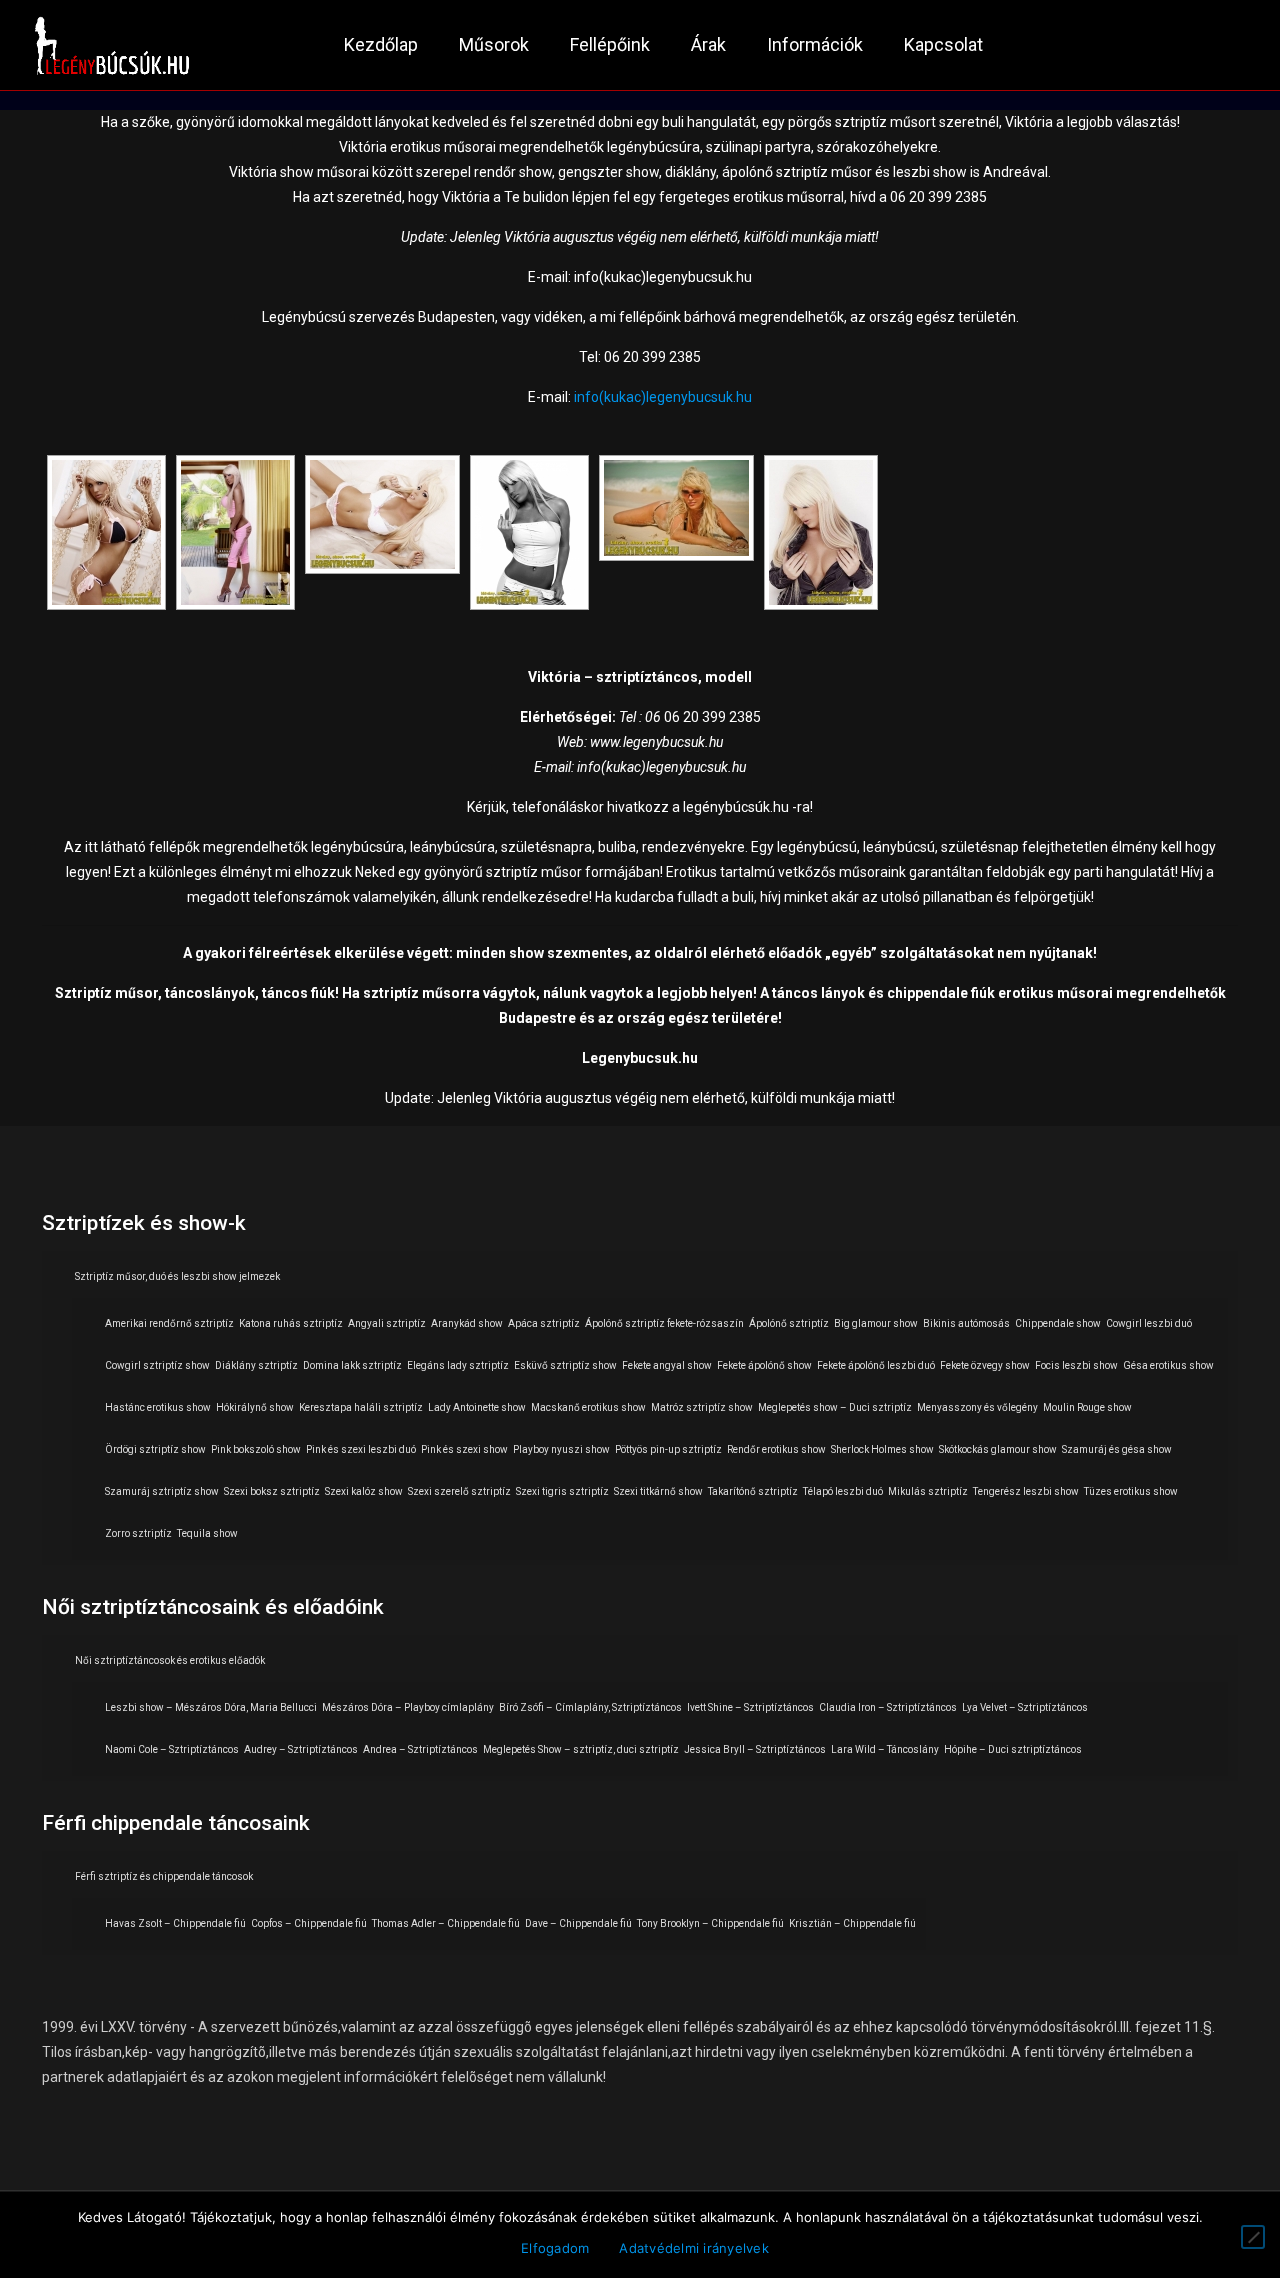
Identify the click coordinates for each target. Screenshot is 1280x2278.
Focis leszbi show (1076, 1365)
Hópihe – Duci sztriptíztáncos (1013, 1749)
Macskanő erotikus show (588, 1407)
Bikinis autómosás (966, 1323)
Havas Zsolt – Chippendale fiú (175, 1923)
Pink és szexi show (464, 1449)
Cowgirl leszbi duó (1149, 1323)
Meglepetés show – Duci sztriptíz (835, 1407)
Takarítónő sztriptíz (753, 1491)
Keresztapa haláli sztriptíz (361, 1407)
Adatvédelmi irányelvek (694, 2248)
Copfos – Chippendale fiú (309, 1923)
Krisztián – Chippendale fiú (852, 1923)
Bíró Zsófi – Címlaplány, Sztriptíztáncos (590, 1707)
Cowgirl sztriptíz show (157, 1365)
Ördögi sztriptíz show (155, 1449)
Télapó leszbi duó (843, 1491)
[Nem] (1253, 2237)
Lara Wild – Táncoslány (885, 1749)
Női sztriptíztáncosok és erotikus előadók (170, 1660)
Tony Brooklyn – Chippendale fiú (710, 1923)
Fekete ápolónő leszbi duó (876, 1365)
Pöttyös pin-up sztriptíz (668, 1449)
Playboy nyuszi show (561, 1449)
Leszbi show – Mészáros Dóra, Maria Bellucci (211, 1707)
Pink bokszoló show (256, 1449)
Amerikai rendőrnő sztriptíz (169, 1323)
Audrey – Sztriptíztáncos (301, 1749)
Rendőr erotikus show (776, 1449)
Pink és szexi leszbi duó (361, 1449)
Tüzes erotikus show (1131, 1491)
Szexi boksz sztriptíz (272, 1491)
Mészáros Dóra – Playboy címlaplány (408, 1707)
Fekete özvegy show (985, 1365)
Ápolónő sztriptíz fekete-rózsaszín (664, 1323)
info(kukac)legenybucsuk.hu (663, 397)
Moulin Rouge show (1087, 1407)
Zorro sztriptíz (138, 1533)
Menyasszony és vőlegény (977, 1407)
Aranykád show (467, 1323)
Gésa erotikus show (1168, 1365)
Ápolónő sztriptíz (789, 1323)
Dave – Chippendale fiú (578, 1923)
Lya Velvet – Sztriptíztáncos (1025, 1707)
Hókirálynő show (255, 1407)
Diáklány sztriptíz (256, 1365)
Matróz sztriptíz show (702, 1407)
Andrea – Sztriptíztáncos (420, 1749)
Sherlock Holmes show (882, 1449)
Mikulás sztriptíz (928, 1491)
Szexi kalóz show (364, 1491)
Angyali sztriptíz (387, 1323)
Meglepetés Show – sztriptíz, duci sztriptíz (581, 1749)
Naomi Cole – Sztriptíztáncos (172, 1749)
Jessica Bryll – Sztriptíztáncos (755, 1749)
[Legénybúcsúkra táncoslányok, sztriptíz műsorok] (113, 45)
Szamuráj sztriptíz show (162, 1491)
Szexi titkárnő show (658, 1491)
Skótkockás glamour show (998, 1449)
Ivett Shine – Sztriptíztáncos (750, 1707)
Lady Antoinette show (477, 1407)
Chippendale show (1058, 1323)
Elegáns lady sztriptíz (458, 1365)
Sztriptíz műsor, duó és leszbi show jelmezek (177, 1276)
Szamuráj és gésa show (1117, 1449)
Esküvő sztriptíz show (565, 1365)
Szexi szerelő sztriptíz (459, 1491)
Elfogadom (555, 2248)
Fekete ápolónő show (764, 1365)
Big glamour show (876, 1323)
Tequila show (207, 1533)
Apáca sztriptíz (544, 1323)
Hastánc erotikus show (158, 1407)
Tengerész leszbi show (1026, 1491)
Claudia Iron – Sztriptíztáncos (888, 1707)
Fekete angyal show (667, 1365)
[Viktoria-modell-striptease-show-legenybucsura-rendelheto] (106, 532)
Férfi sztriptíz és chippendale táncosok (164, 1876)
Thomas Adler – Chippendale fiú (446, 1923)
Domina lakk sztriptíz (352, 1365)
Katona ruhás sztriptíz (291, 1323)
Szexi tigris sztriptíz (562, 1491)
